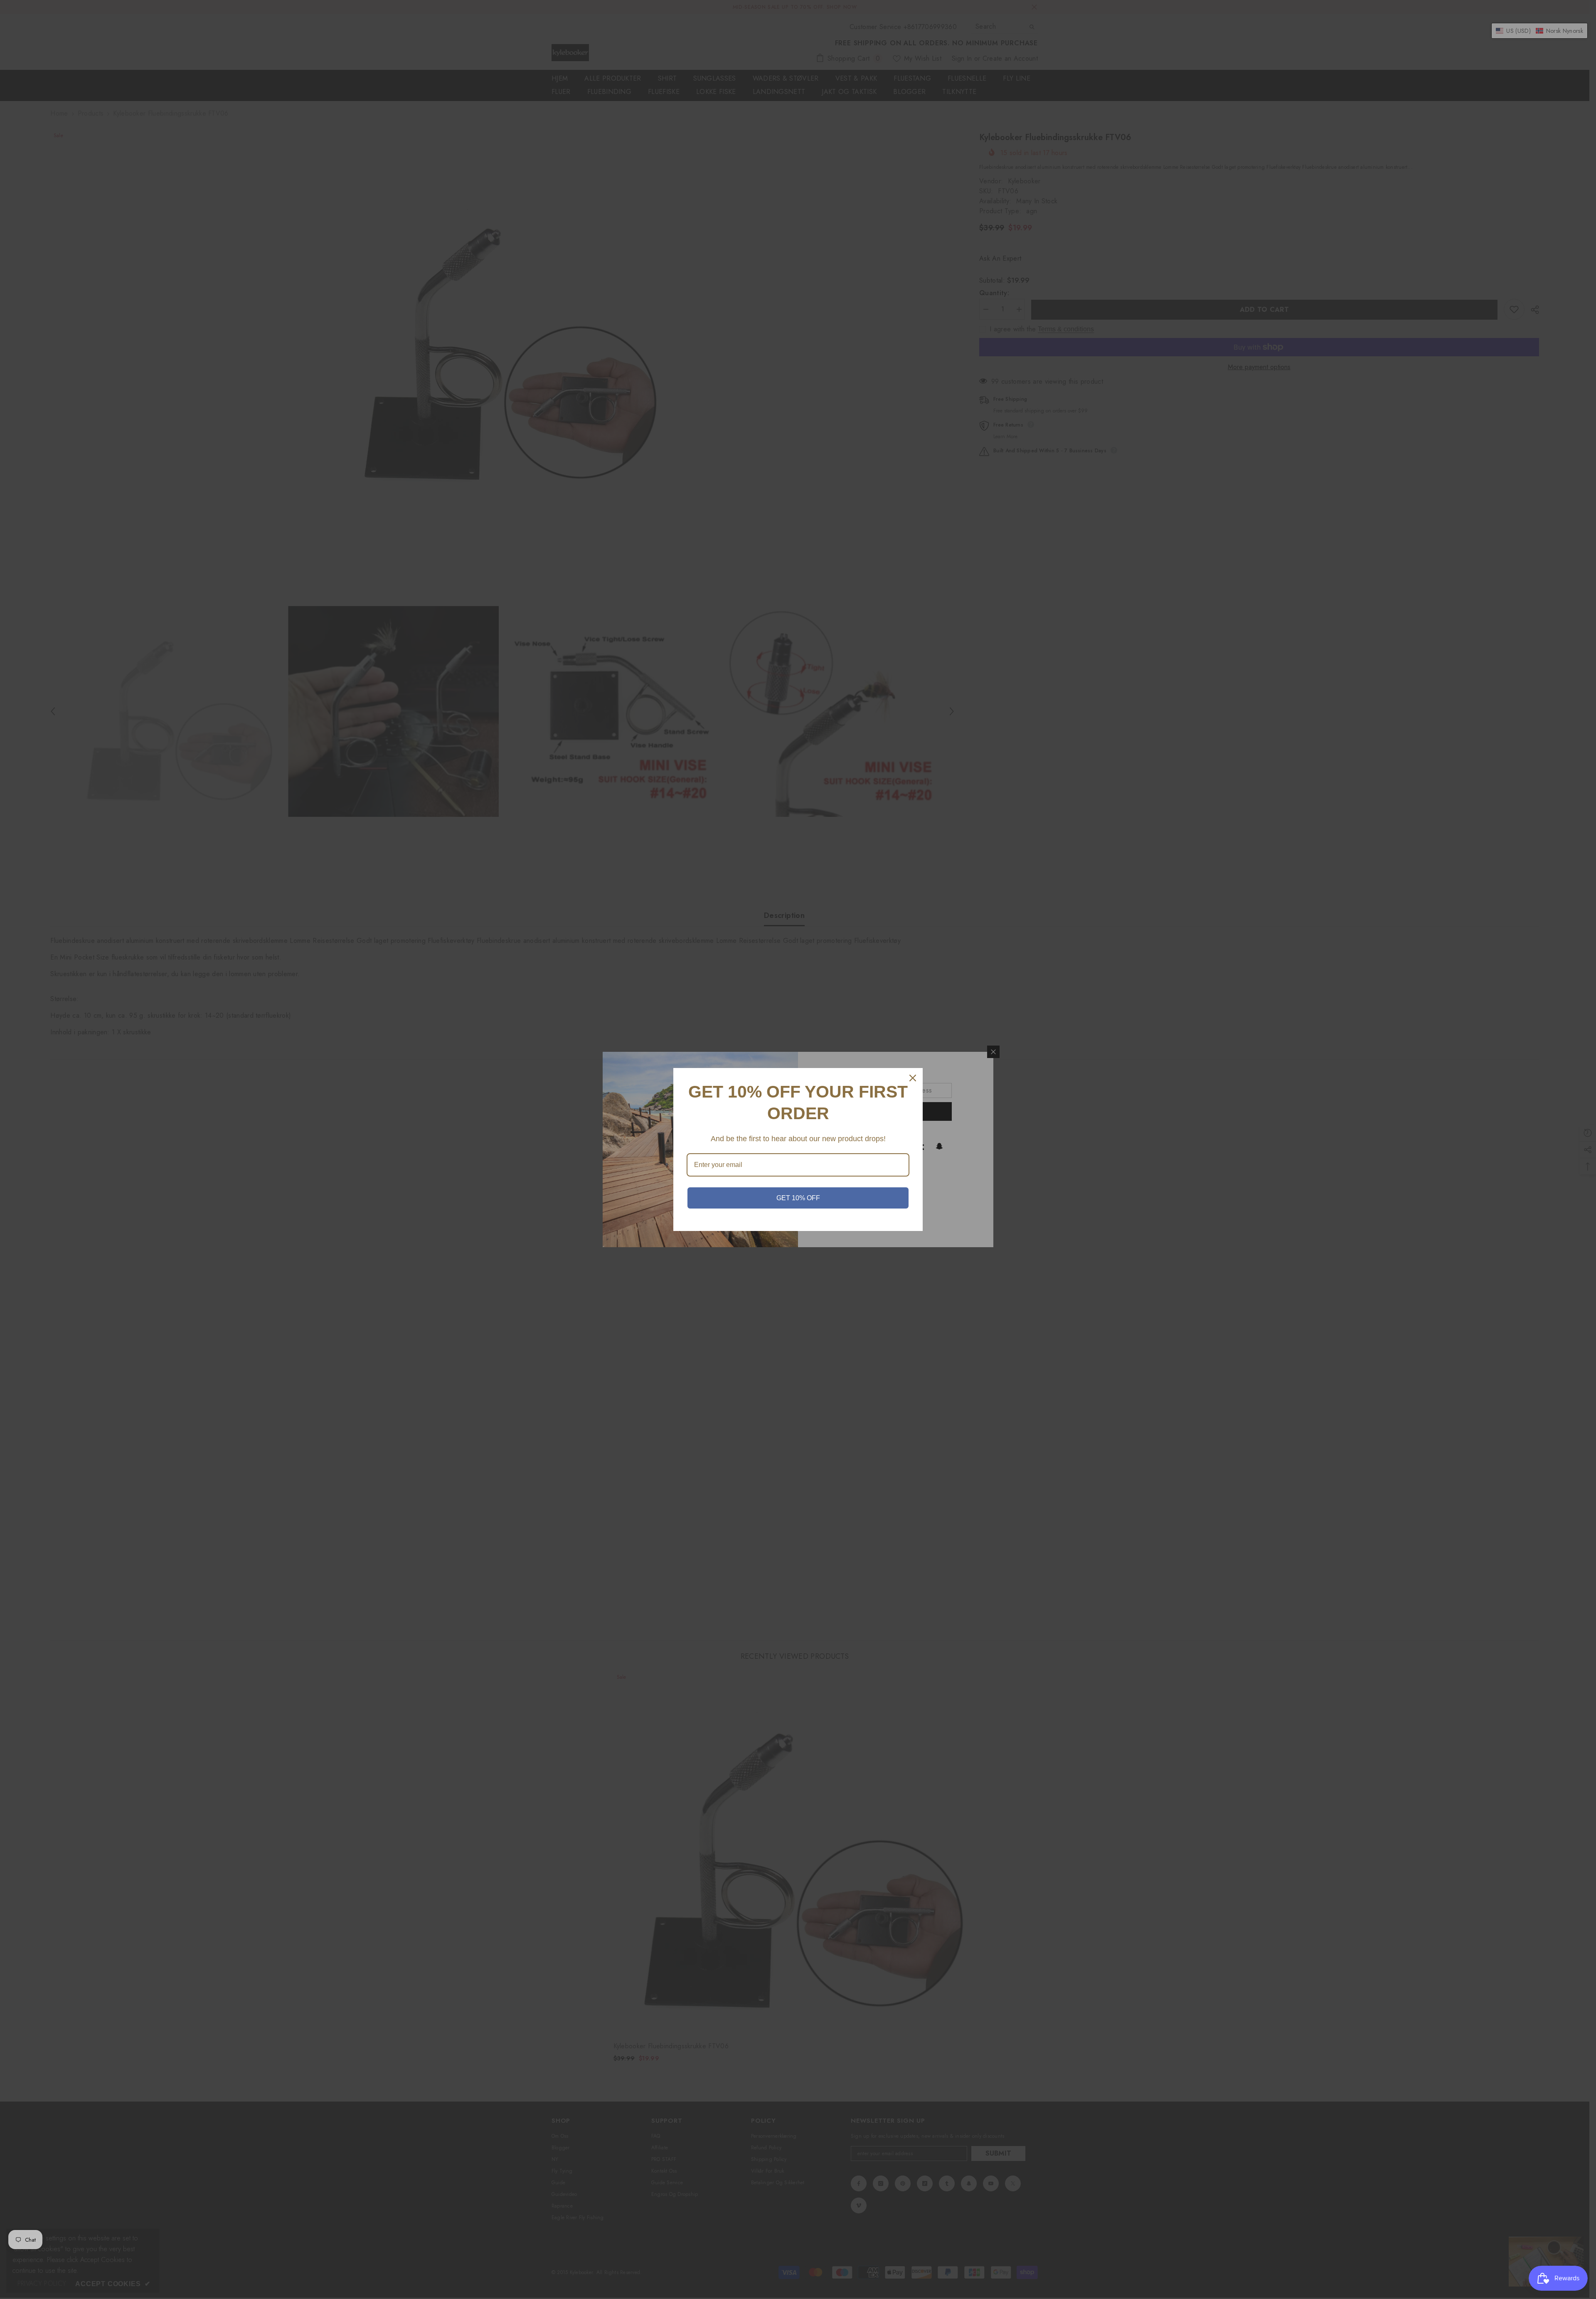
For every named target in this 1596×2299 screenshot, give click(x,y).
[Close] (913, 1078)
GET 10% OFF (798, 1198)
